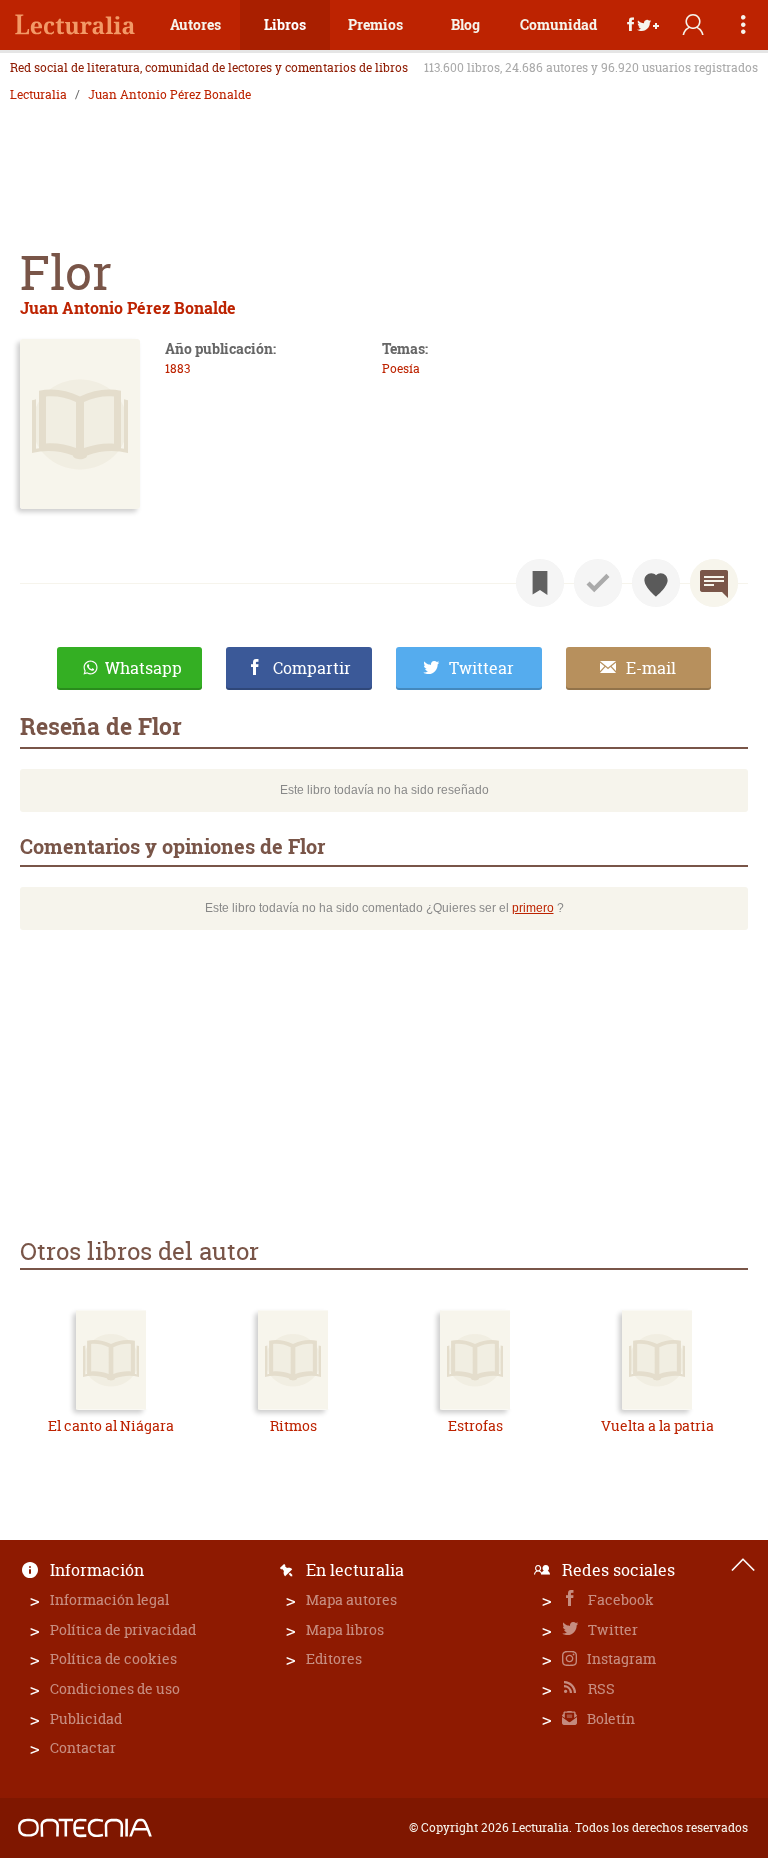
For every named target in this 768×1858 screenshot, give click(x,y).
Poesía (401, 368)
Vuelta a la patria (657, 1425)
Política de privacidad (123, 1629)
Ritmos (293, 1425)
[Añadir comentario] (714, 583)
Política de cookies (113, 1658)
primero (533, 908)
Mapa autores (351, 1599)
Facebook (619, 1599)
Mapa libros (345, 1629)
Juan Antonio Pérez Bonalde (169, 95)
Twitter (611, 1629)
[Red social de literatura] (75, 25)
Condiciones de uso (115, 1688)
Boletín (609, 1718)
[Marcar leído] (598, 583)
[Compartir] (643, 25)
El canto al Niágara (111, 1425)
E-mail (651, 668)
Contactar (83, 1747)
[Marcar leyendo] (540, 583)
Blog (465, 24)
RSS (600, 1688)
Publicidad (86, 1718)
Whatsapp (143, 668)
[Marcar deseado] (656, 583)
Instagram (620, 1658)
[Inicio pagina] (743, 1565)
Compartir (312, 668)
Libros (285, 24)
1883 (177, 368)
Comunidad (558, 24)
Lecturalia (38, 95)
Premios (375, 24)
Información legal (109, 1599)
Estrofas (475, 1425)
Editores (334, 1658)
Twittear (481, 668)
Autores (195, 24)
